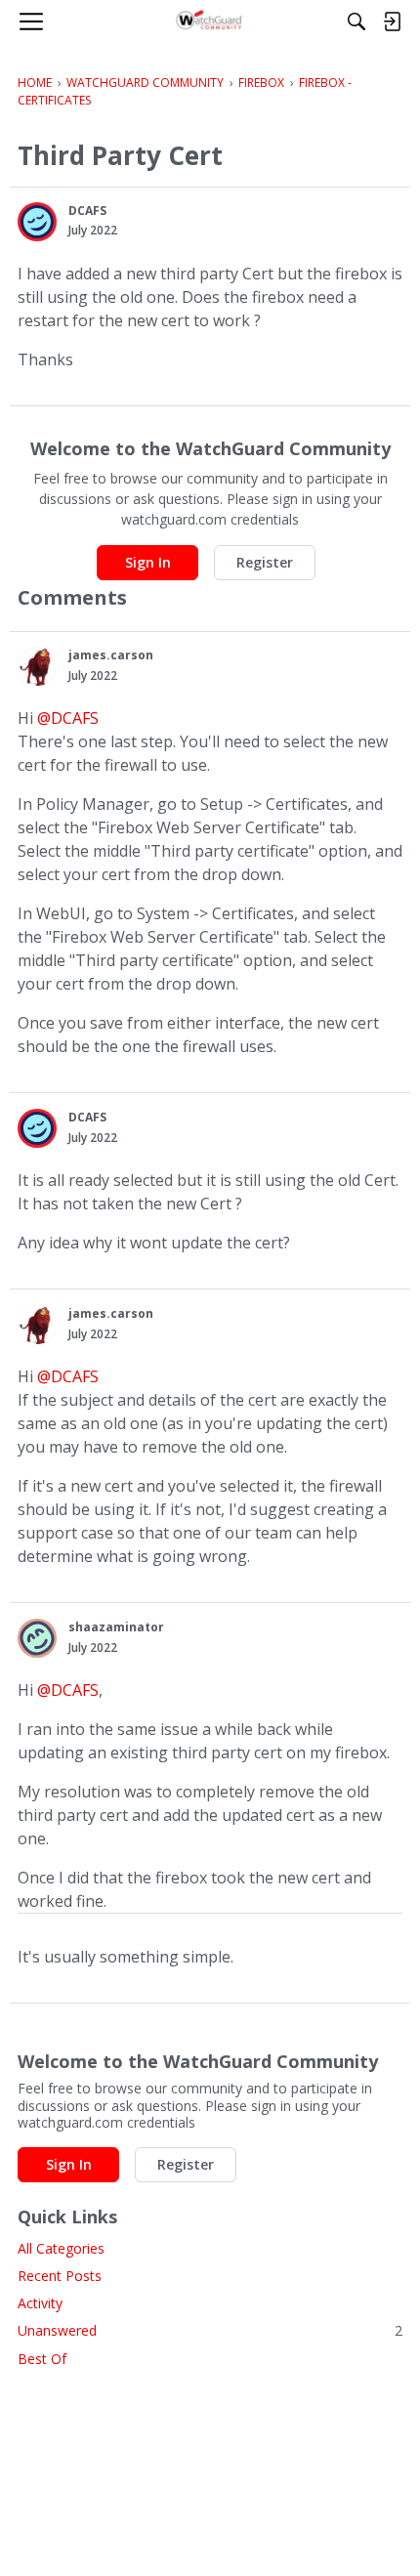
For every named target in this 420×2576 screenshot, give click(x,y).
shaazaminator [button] (116, 1627)
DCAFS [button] (87, 211)
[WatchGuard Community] (210, 21)
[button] (37, 222)
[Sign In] (392, 21)
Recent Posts (60, 2276)
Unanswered (210, 2330)
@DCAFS (68, 718)
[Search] (357, 21)
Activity (40, 2303)
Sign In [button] (148, 562)
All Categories (61, 2248)
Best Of (42, 2359)
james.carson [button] (111, 655)
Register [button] (265, 562)
